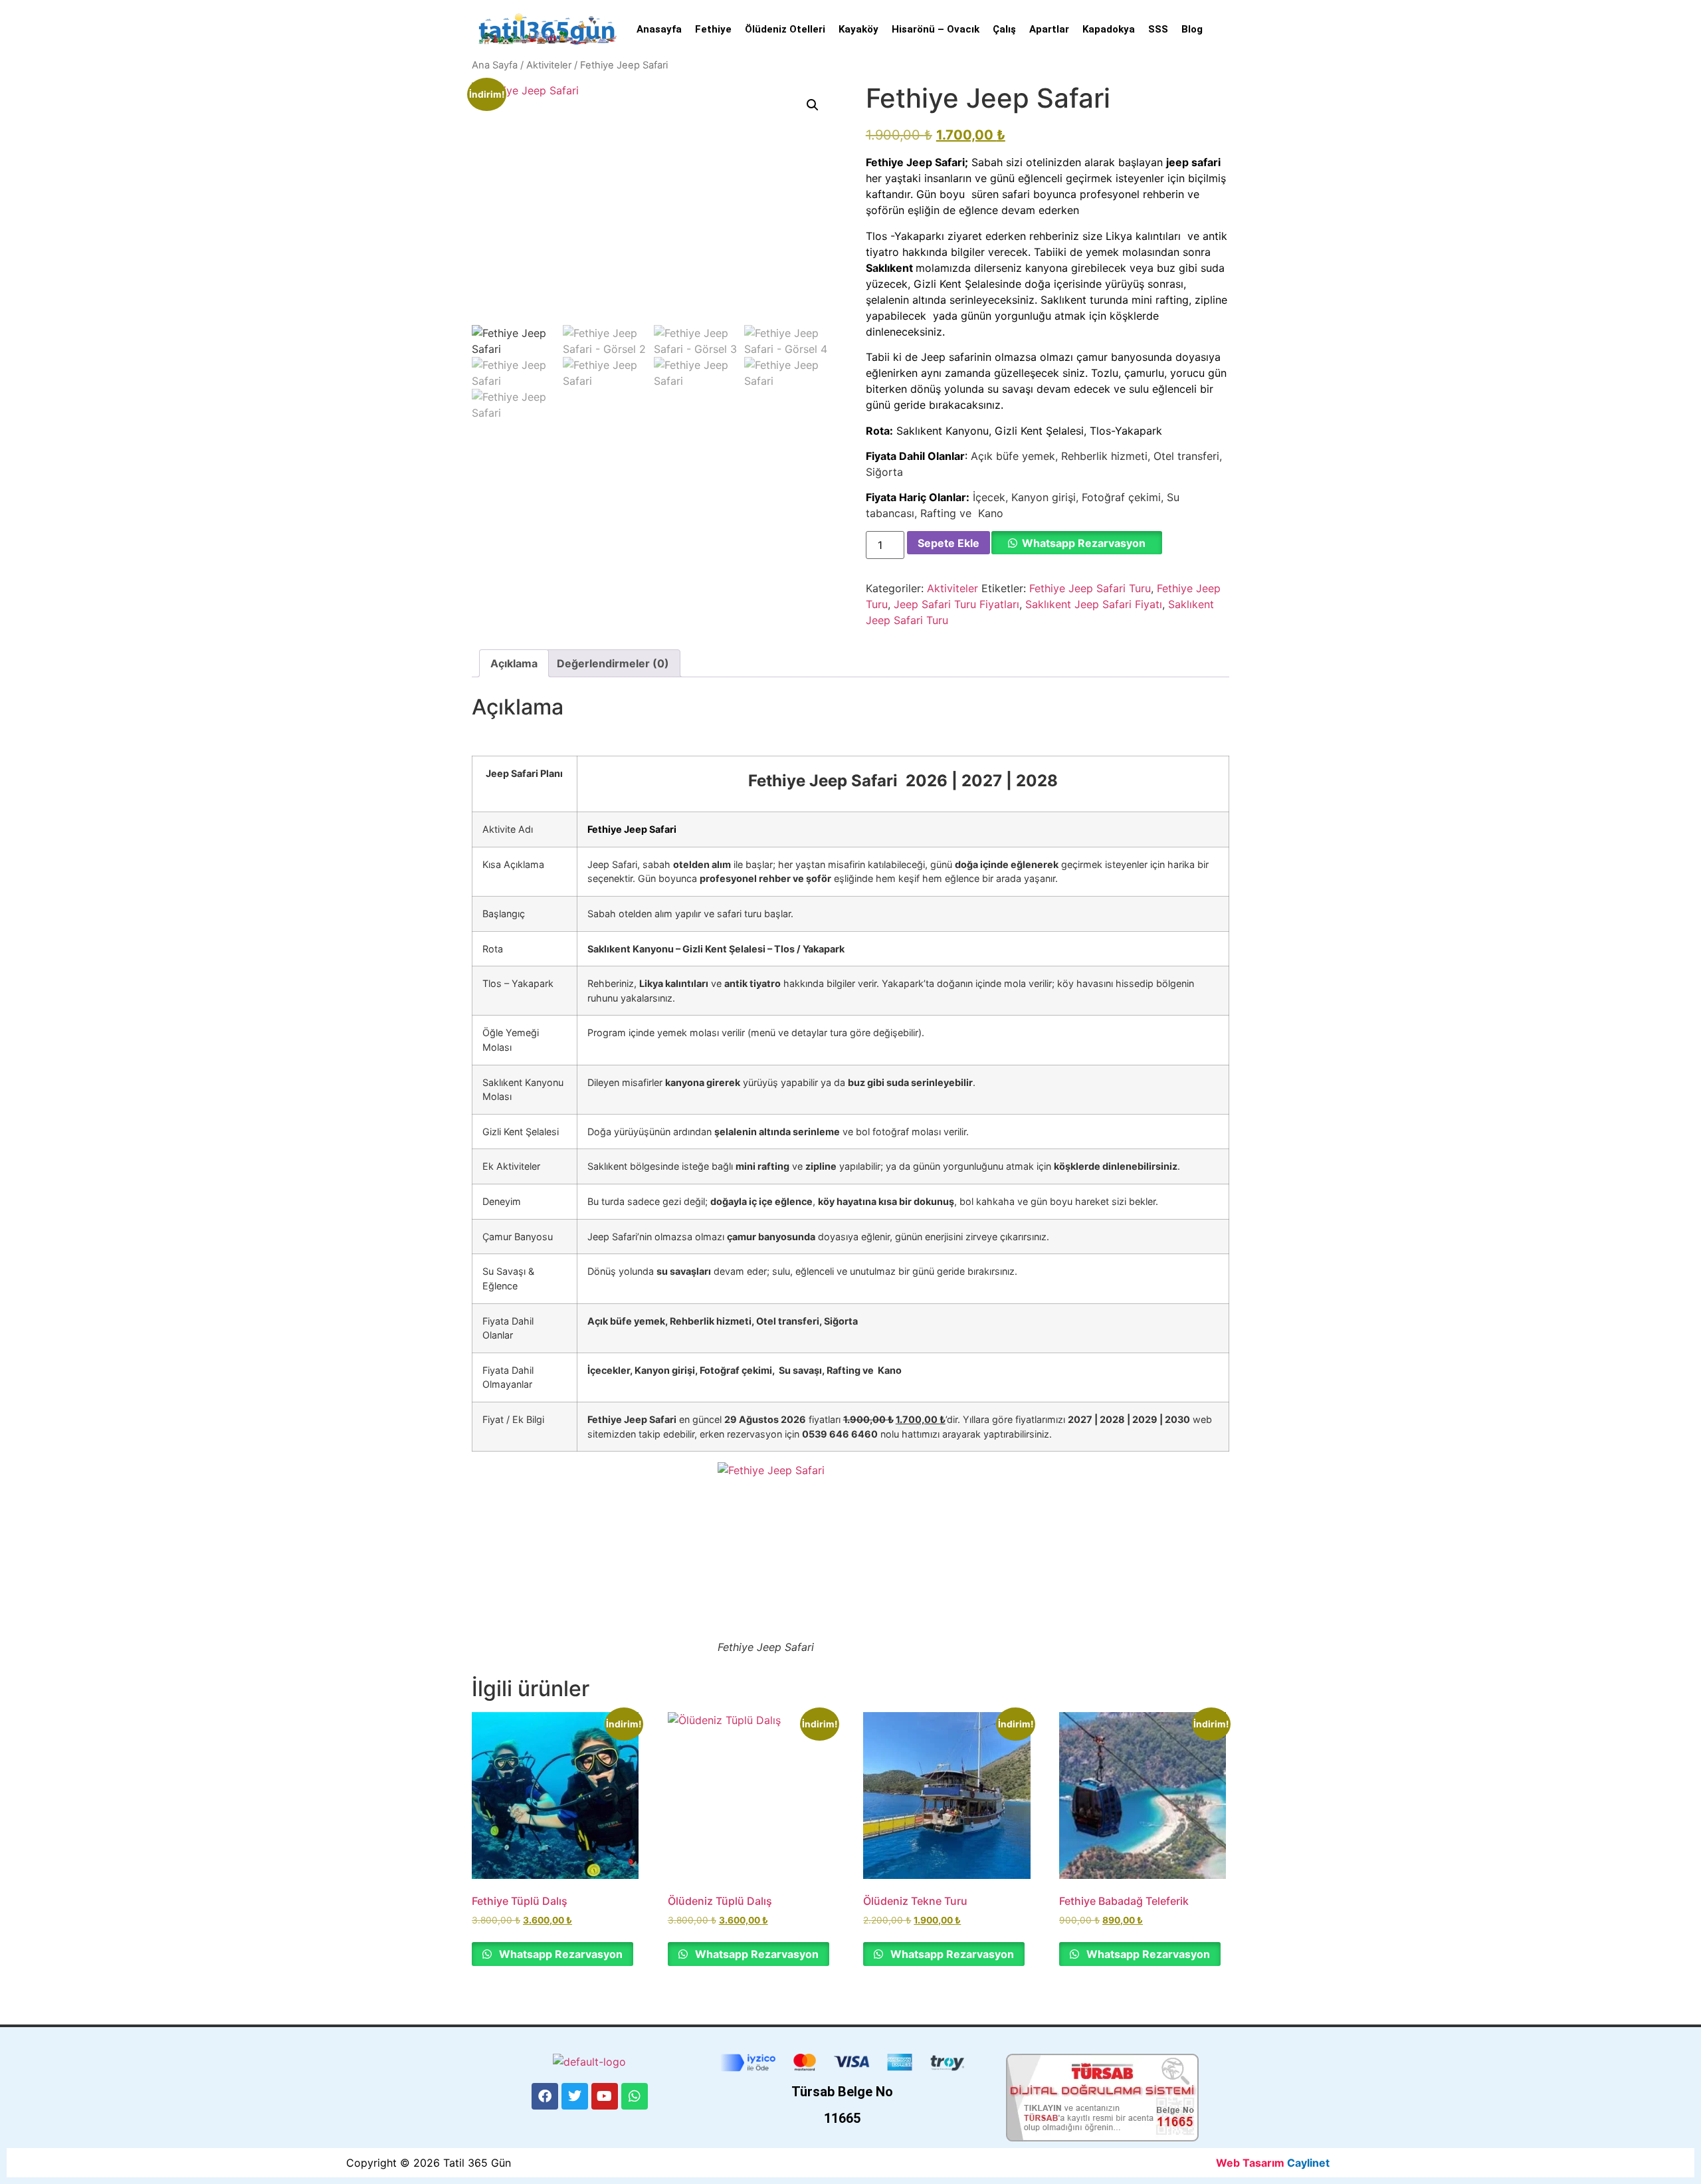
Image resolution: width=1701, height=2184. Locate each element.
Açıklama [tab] (514, 663)
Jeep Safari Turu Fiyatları (956, 604)
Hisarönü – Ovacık (936, 29)
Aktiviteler (549, 65)
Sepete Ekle (949, 543)
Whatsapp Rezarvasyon (1084, 543)
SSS (1158, 29)
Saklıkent (891, 268)
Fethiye (713, 29)
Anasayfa (659, 29)
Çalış (1004, 29)
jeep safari (1193, 162)
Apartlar (1049, 29)
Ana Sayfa (495, 65)
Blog (1192, 29)
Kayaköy (858, 29)
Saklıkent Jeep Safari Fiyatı (1094, 604)
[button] (813, 105)
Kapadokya (1109, 29)
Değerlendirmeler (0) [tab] (613, 663)
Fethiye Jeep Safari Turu (1090, 588)
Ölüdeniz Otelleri (785, 29)
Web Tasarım (1250, 2163)
